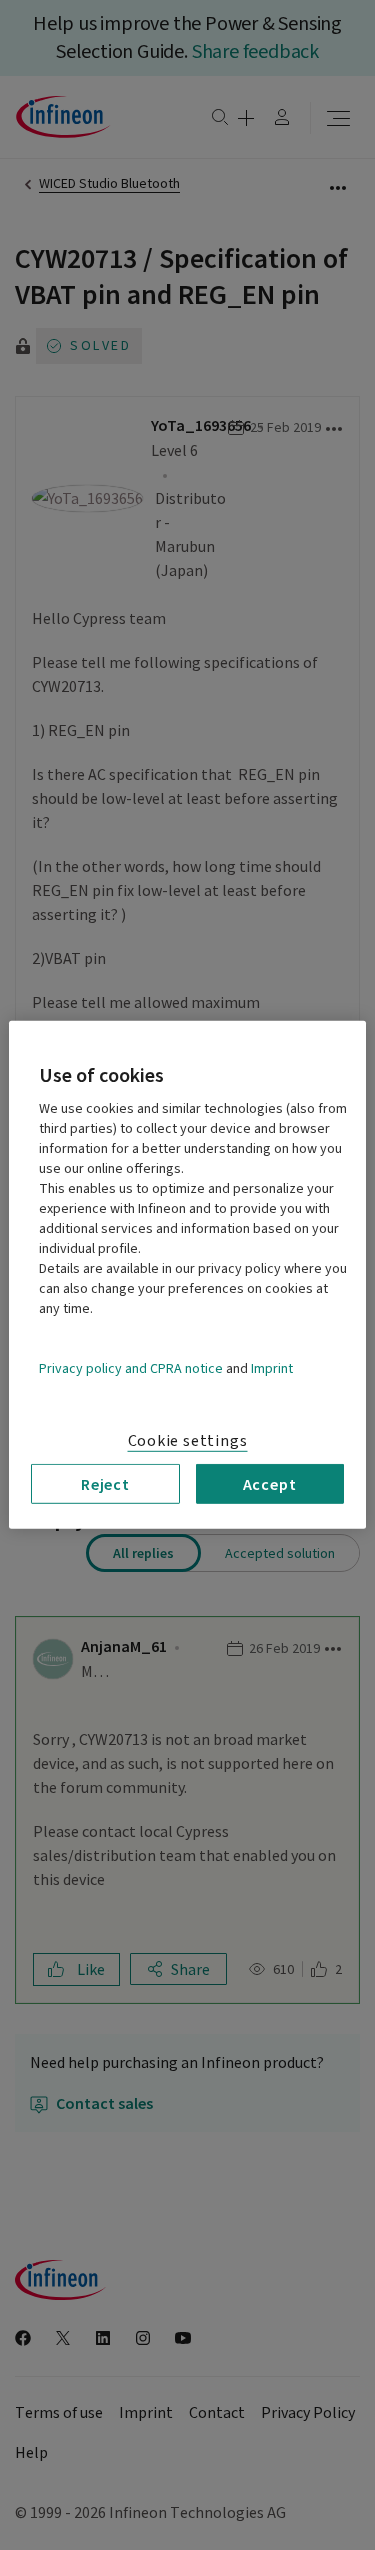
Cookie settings (188, 1441)
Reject (105, 1484)
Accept (270, 1484)
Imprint (272, 1369)
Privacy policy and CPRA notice (131, 1369)
